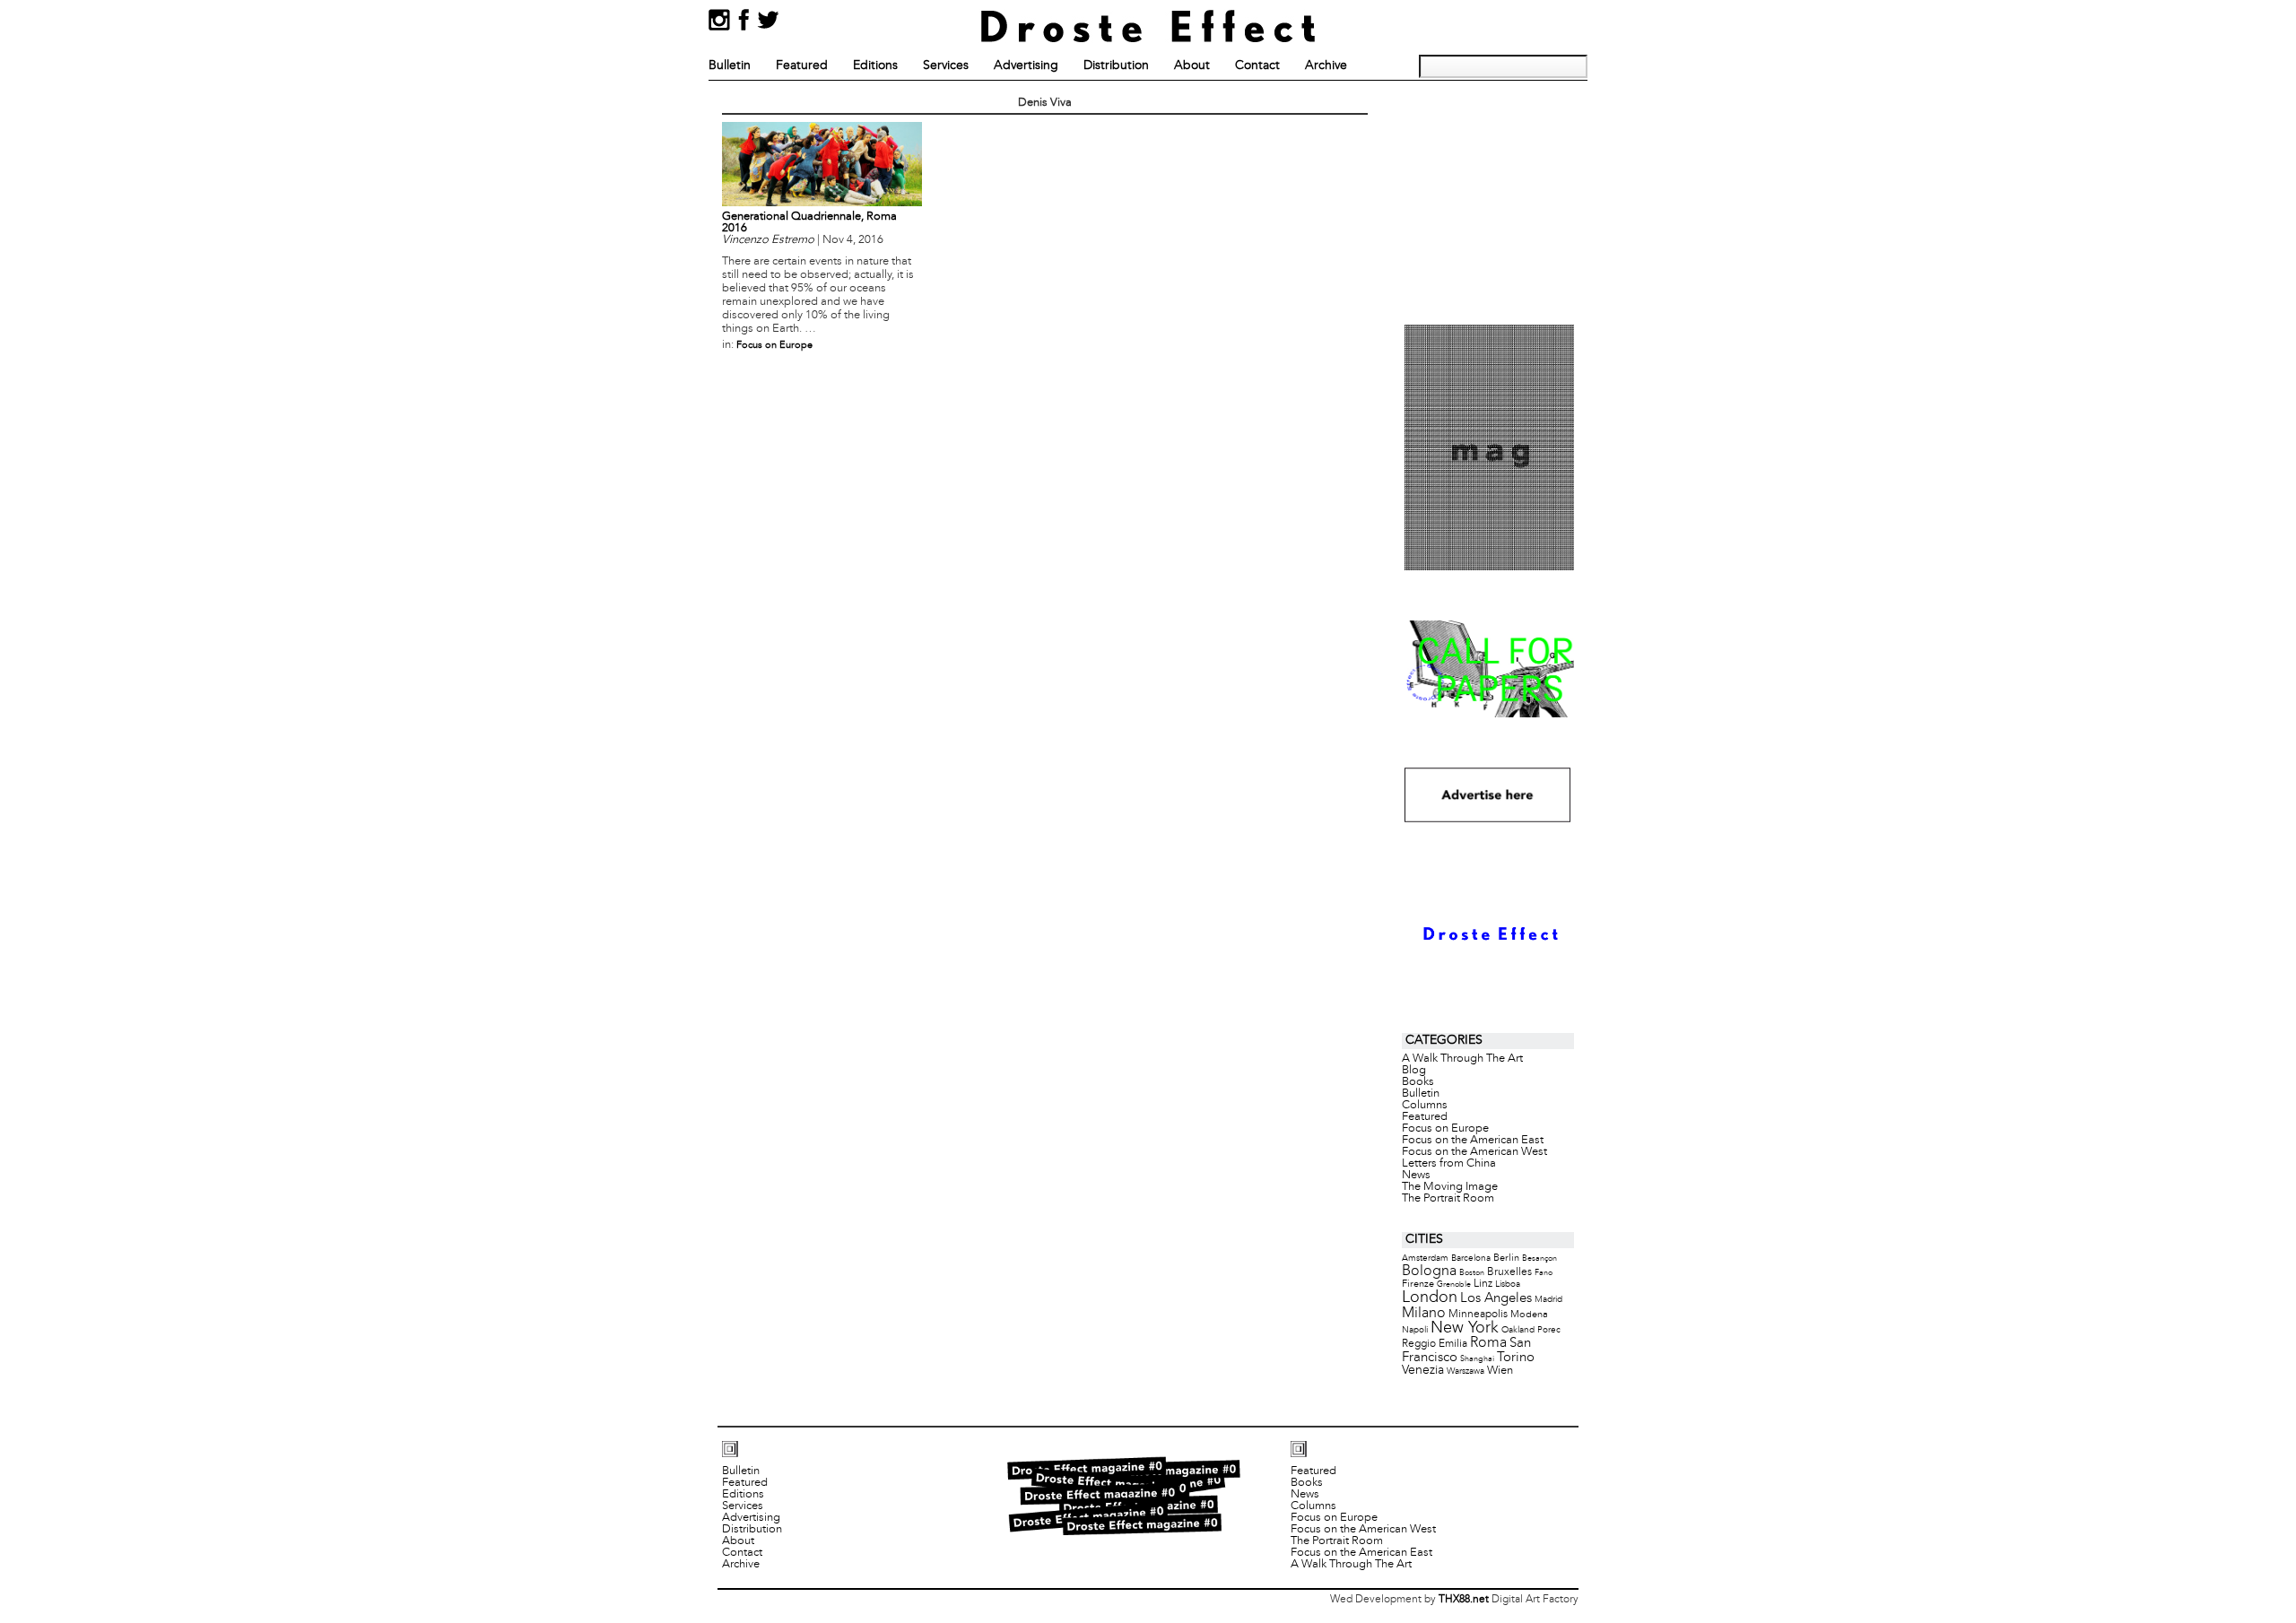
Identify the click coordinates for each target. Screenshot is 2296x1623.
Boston (1472, 1273)
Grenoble (1454, 1285)
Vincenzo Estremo (768, 240)
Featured (802, 66)
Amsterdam (1425, 1258)
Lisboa (1508, 1285)
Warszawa (1465, 1371)
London (1430, 1298)
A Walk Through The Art (1462, 1059)
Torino (1516, 1358)
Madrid (1548, 1300)
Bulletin (730, 66)
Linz (1483, 1284)
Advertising (1026, 66)
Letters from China (1449, 1164)
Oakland (1518, 1330)
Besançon (1539, 1258)
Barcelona (1471, 1258)
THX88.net (1464, 1600)
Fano (1544, 1273)
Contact (1257, 66)
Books (1418, 1082)
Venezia (1423, 1371)
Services (946, 66)
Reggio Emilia (1435, 1344)
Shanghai (1477, 1359)
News (1416, 1176)
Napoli (1415, 1330)
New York (1465, 1328)
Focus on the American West (1474, 1152)
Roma (1488, 1343)
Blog (1414, 1071)
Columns (1425, 1106)
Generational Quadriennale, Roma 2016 (809, 223)
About (1192, 66)
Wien (1500, 1371)
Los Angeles (1496, 1298)
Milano (1424, 1313)
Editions (875, 66)
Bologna (1429, 1271)
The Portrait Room (1448, 1199)
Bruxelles (1509, 1272)
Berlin (1506, 1258)
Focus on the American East (1473, 1141)
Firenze (1418, 1284)
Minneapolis (1478, 1314)
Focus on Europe (774, 345)
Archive (1326, 66)
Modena (1529, 1315)
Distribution (1116, 66)
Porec (1549, 1330)
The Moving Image (1450, 1187)
